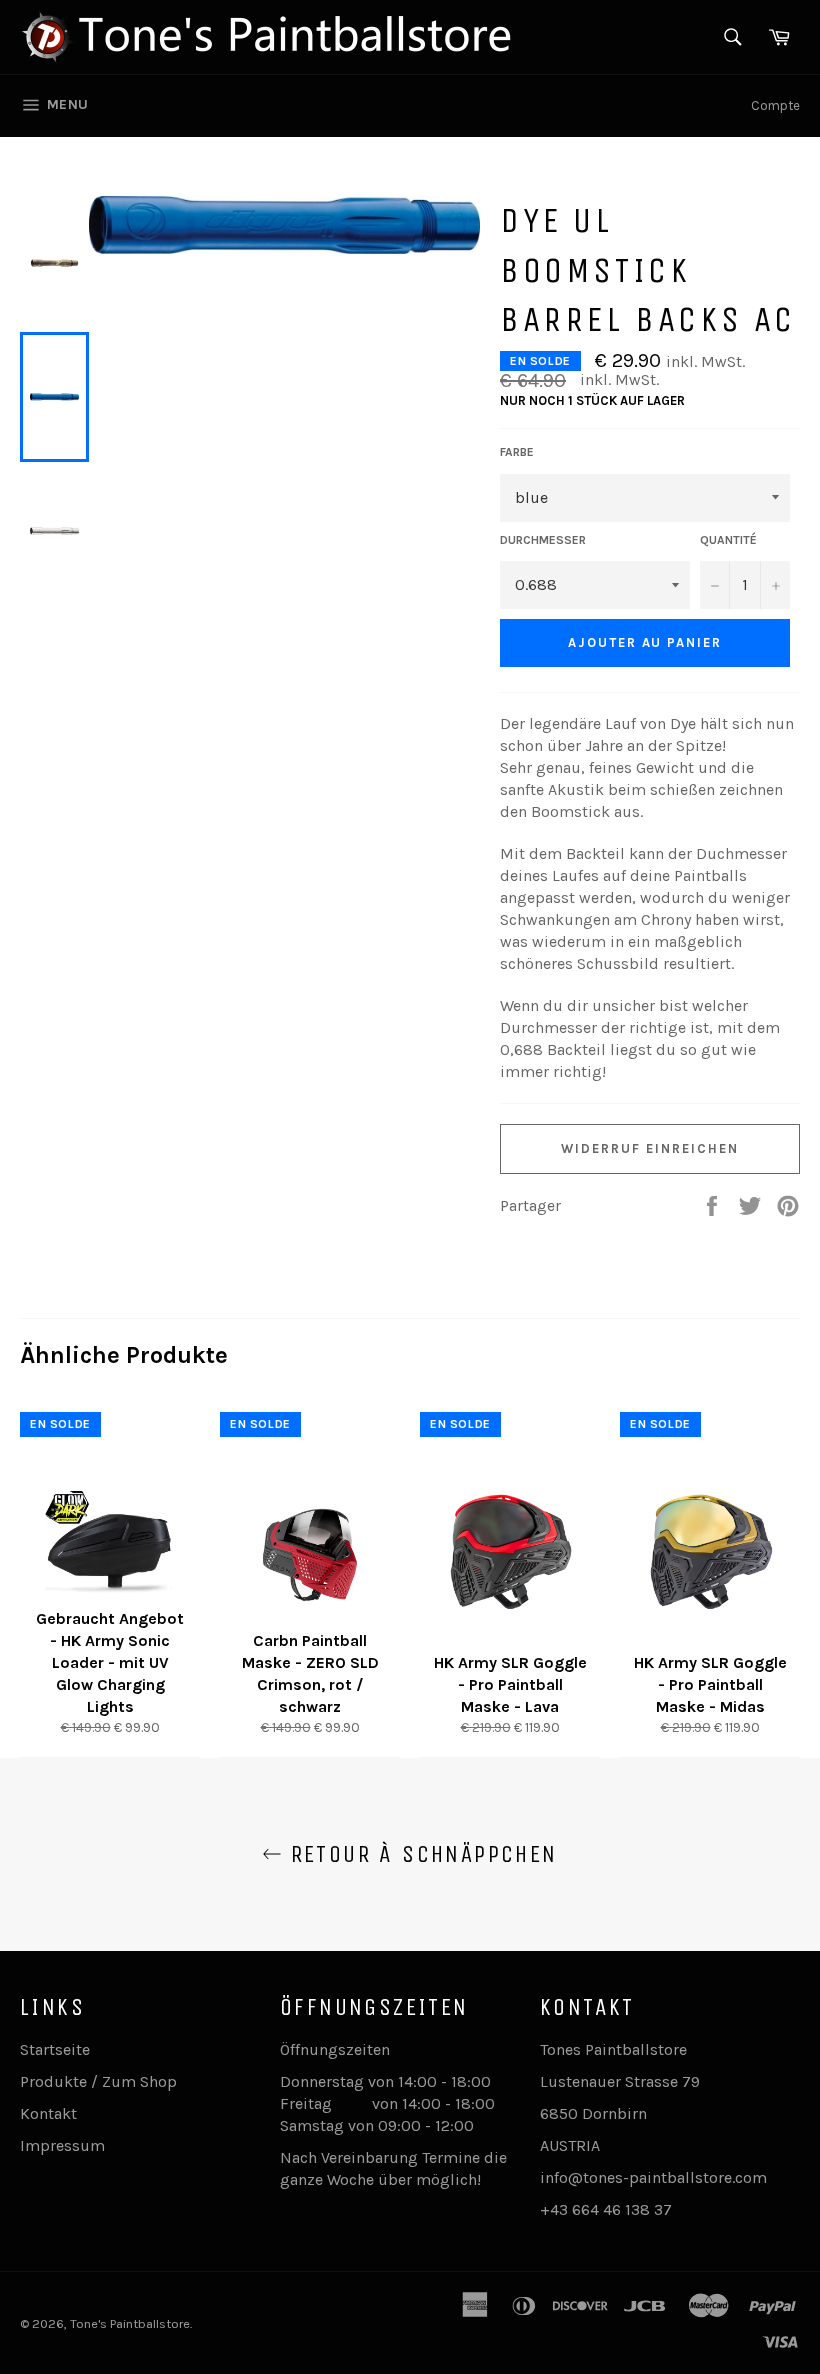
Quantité (728, 540)
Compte (775, 105)
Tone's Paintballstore (130, 2323)
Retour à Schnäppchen (419, 1854)
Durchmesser (543, 540)
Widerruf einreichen (649, 1148)
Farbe (517, 452)
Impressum (62, 2145)
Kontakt (48, 2113)
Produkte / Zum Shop (98, 2081)
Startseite (55, 2049)
